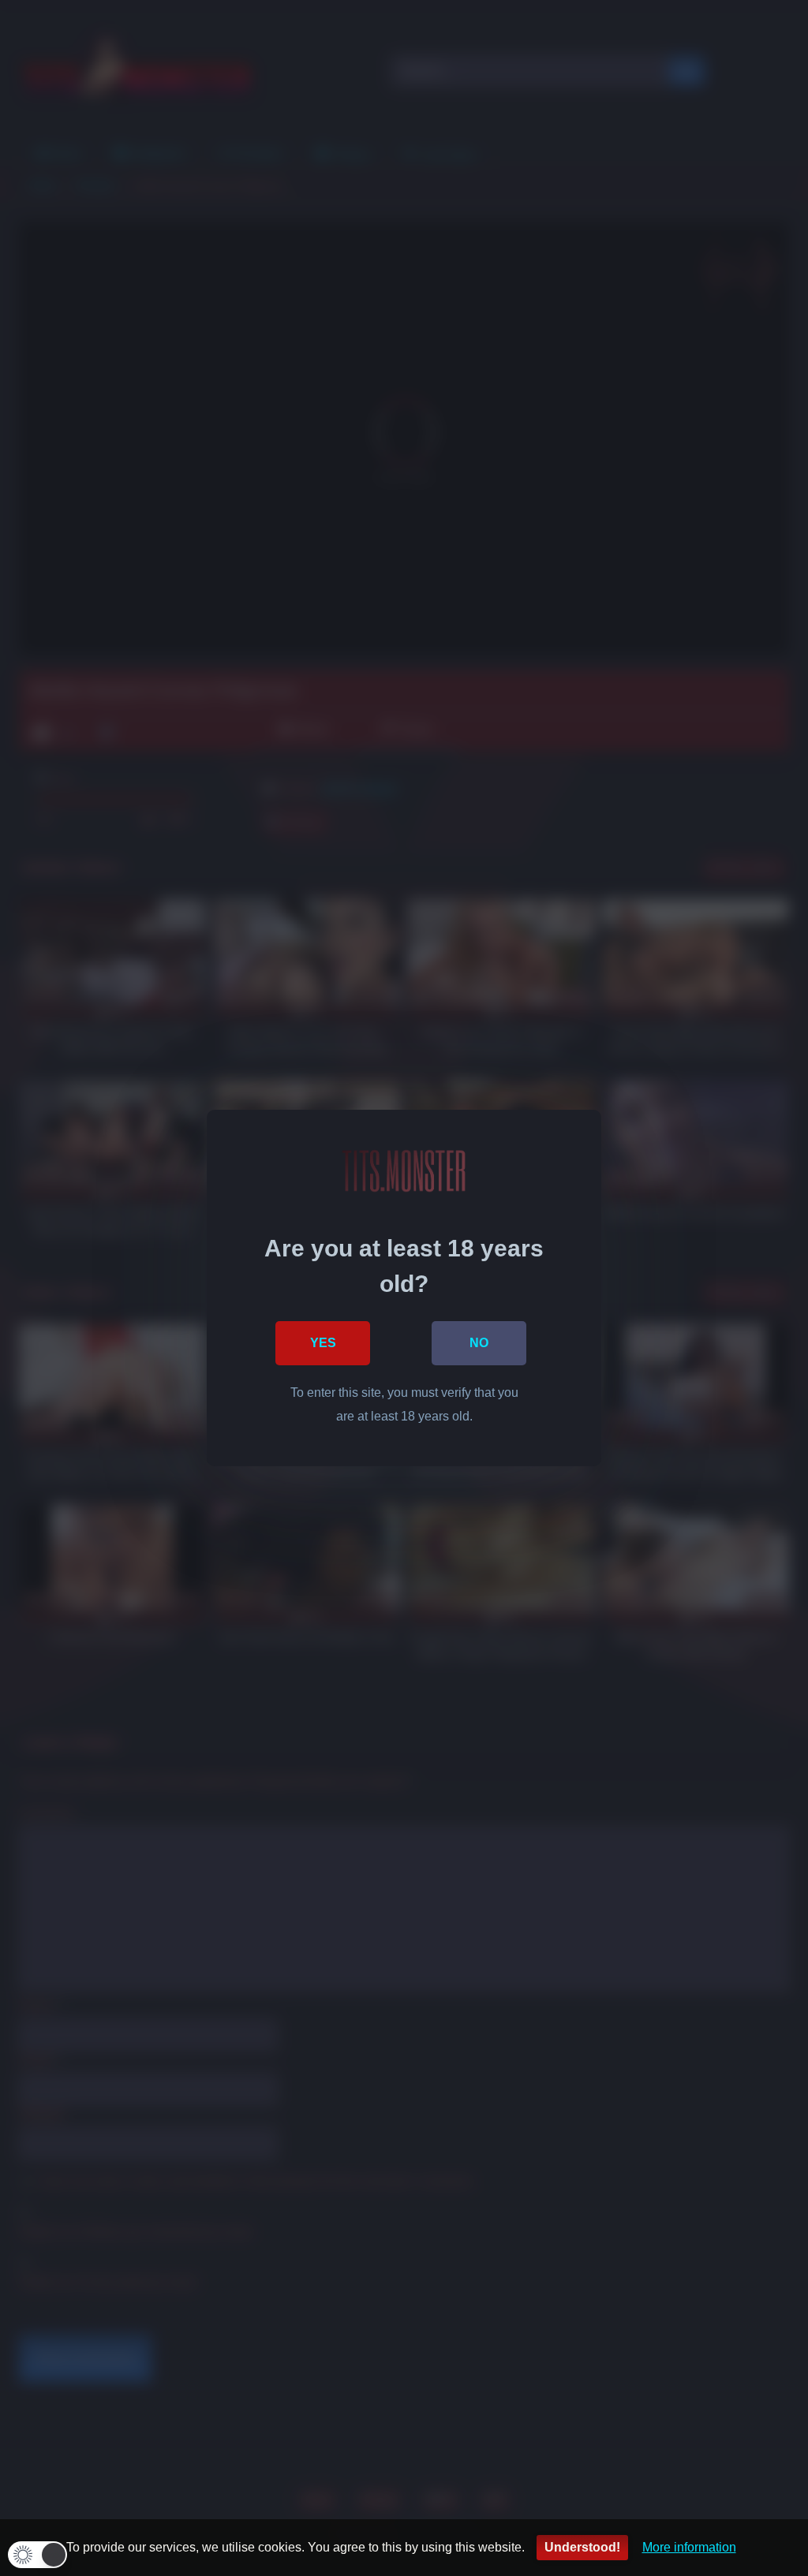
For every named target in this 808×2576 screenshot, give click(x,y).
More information (689, 2547)
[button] (37, 2555)
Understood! (582, 2547)
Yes (323, 1343)
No (479, 1343)
